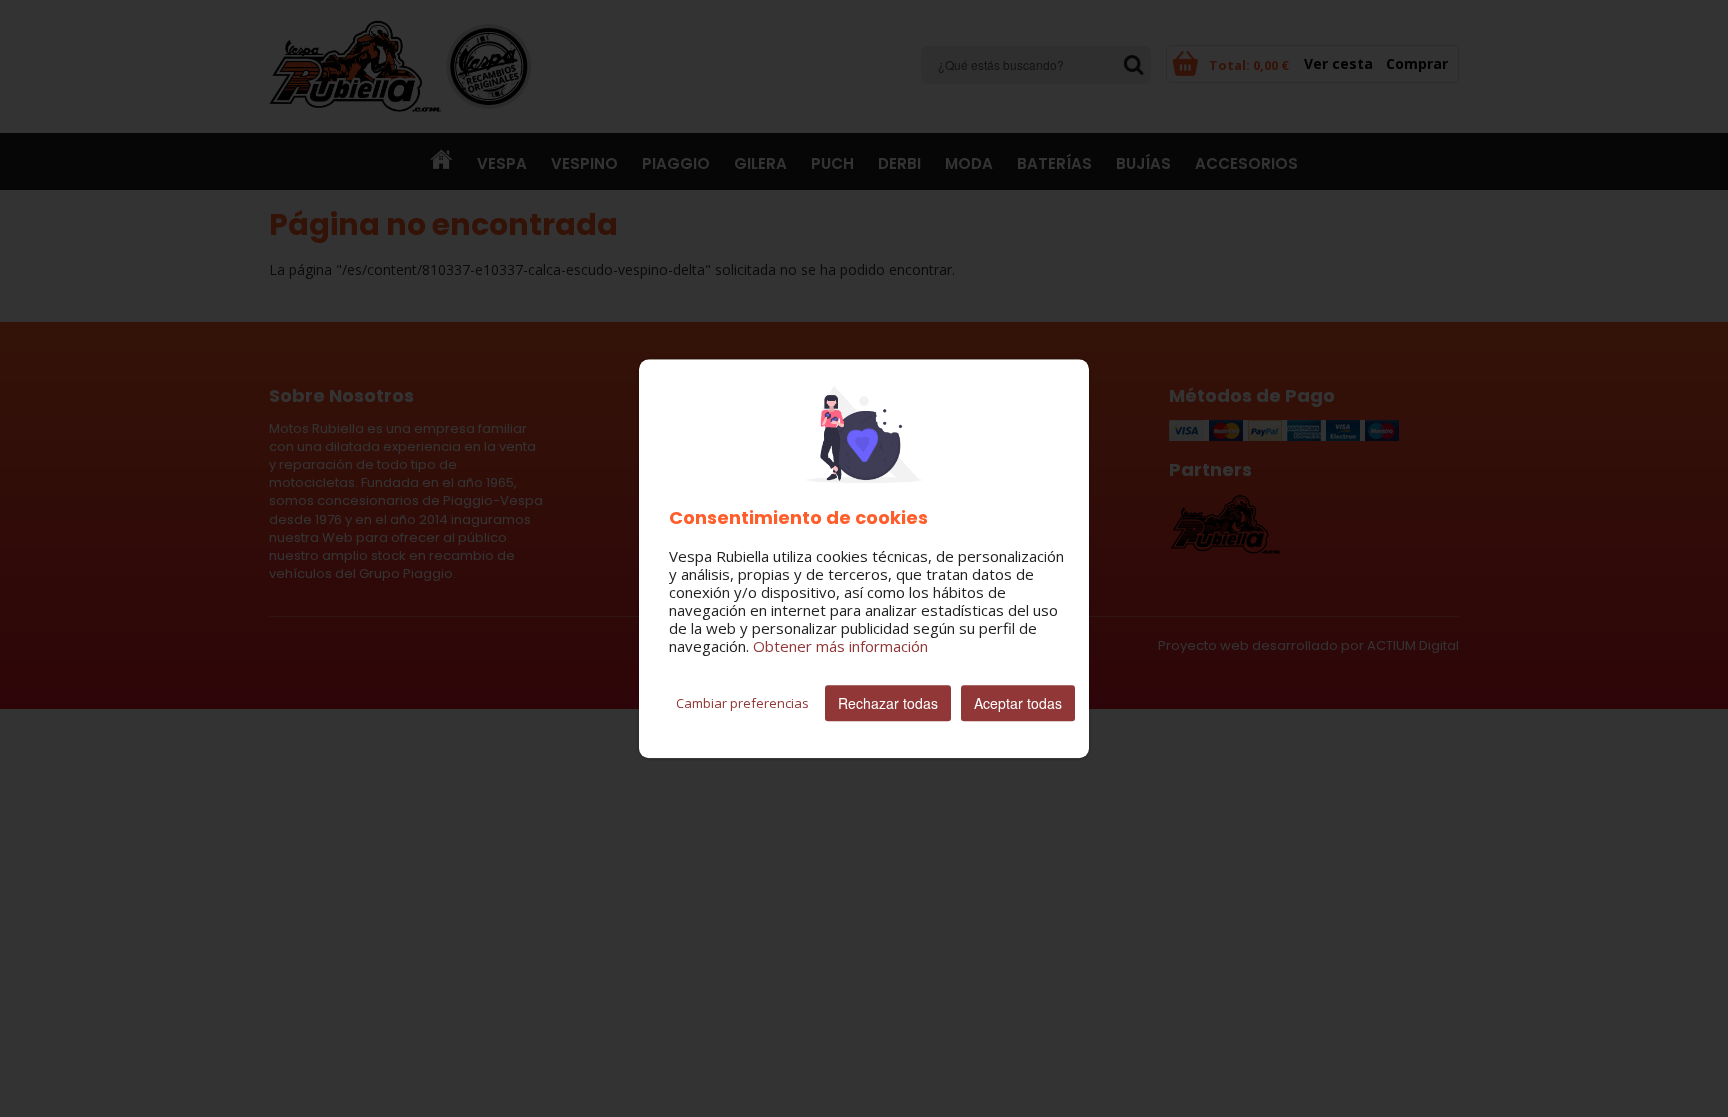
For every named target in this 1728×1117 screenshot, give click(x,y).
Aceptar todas (1018, 703)
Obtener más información (840, 646)
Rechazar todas (888, 703)
